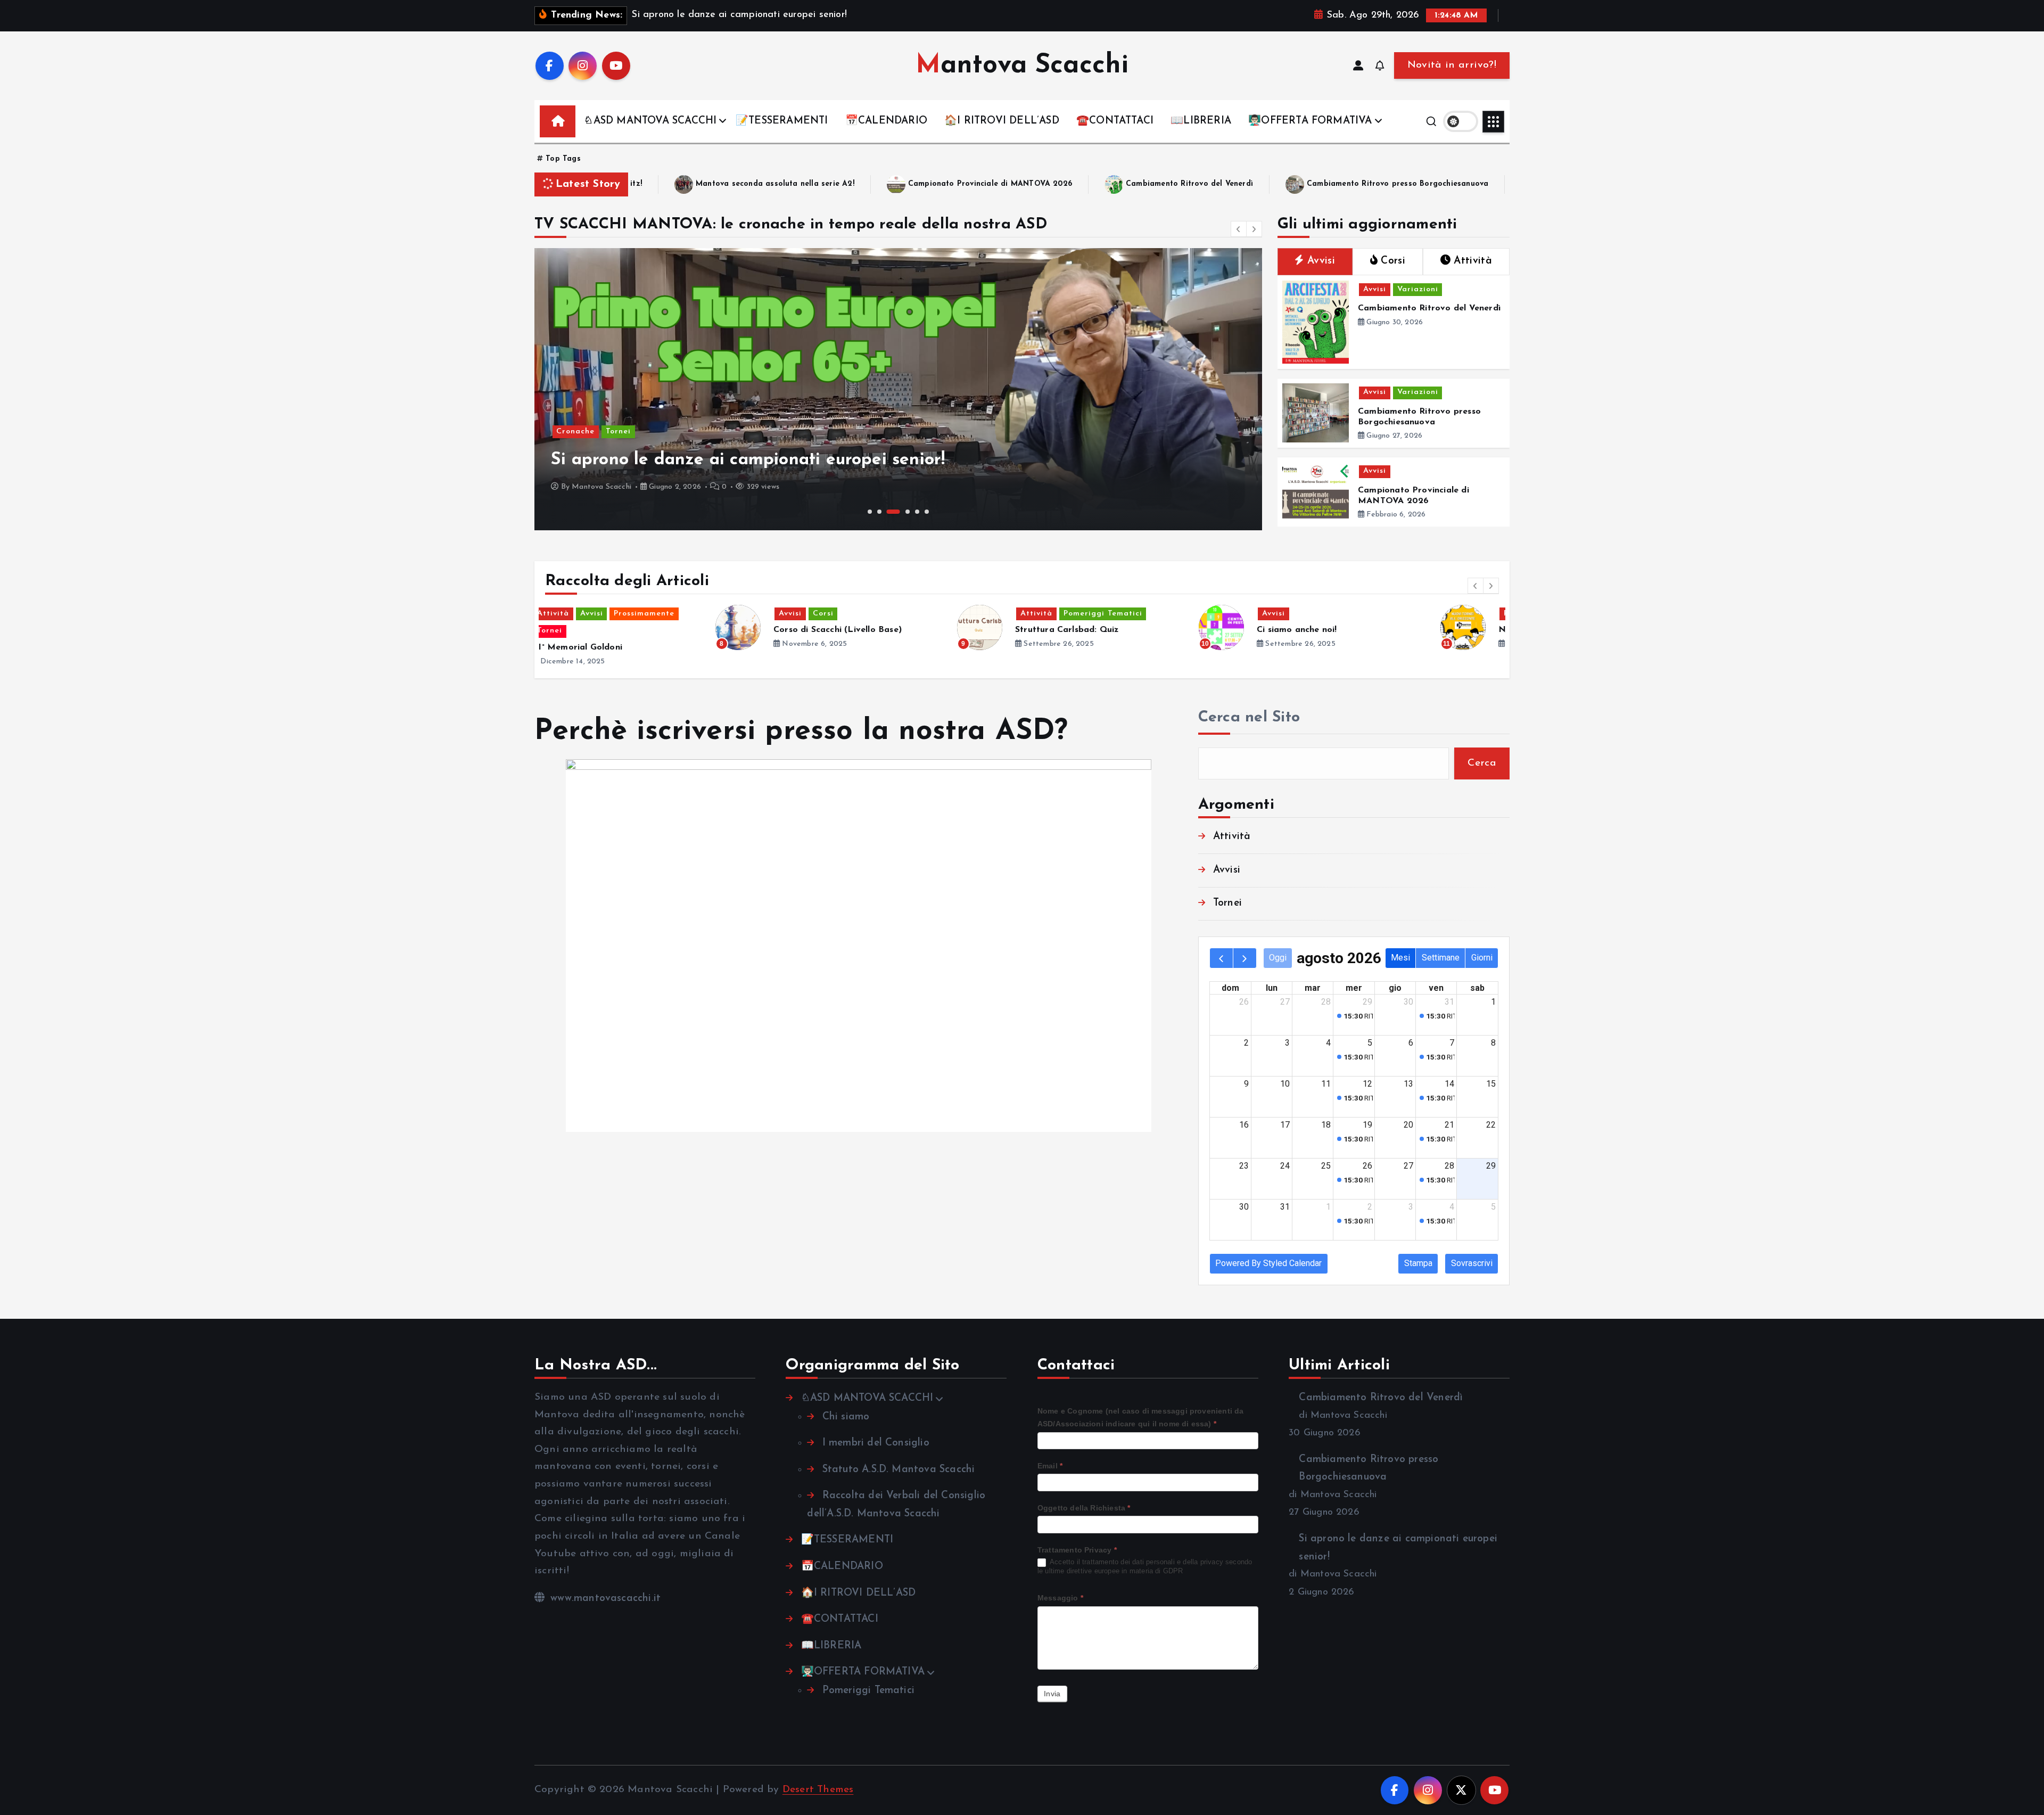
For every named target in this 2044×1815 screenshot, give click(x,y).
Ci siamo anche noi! (885, 630)
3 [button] (893, 512)
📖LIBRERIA (1201, 121)
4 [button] (908, 512)
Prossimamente (1122, 614)
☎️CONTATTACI (1115, 121)
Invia (1052, 1694)
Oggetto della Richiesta (1084, 1508)
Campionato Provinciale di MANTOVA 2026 (856, 184)
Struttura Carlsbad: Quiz (655, 630)
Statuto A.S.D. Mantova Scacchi (899, 1470)
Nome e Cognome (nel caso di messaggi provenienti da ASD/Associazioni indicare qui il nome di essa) (1141, 1417)
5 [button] (917, 512)
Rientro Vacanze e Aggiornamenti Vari (1408, 630)
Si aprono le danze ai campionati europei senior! (1501, 184)
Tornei (618, 432)
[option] (898, 389)
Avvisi (1375, 289)
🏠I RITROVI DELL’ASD (1002, 121)
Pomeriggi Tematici (691, 614)
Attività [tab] (1473, 261)
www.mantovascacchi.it (604, 1599)
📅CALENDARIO (886, 121)
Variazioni (1418, 289)
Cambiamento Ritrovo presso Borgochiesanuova (1264, 184)
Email (1050, 1466)
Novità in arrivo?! (1452, 65)
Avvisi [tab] (1321, 261)
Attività (624, 614)
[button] (1239, 229)
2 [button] (879, 512)
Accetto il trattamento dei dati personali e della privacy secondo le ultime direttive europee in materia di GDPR (1145, 1566)
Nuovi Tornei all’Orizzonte (1141, 630)
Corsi (1378, 614)
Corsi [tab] (1393, 261)
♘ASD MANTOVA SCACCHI (650, 121)
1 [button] (870, 512)
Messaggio (1060, 1598)
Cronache (575, 432)
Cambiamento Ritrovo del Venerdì (1056, 184)
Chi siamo (846, 1417)
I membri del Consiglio (876, 1443)
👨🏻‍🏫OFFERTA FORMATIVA (1310, 121)
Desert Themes (818, 1790)
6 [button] (927, 512)
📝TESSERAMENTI (782, 121)
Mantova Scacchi (601, 487)
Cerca (1482, 763)
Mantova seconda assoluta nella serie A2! (641, 184)
